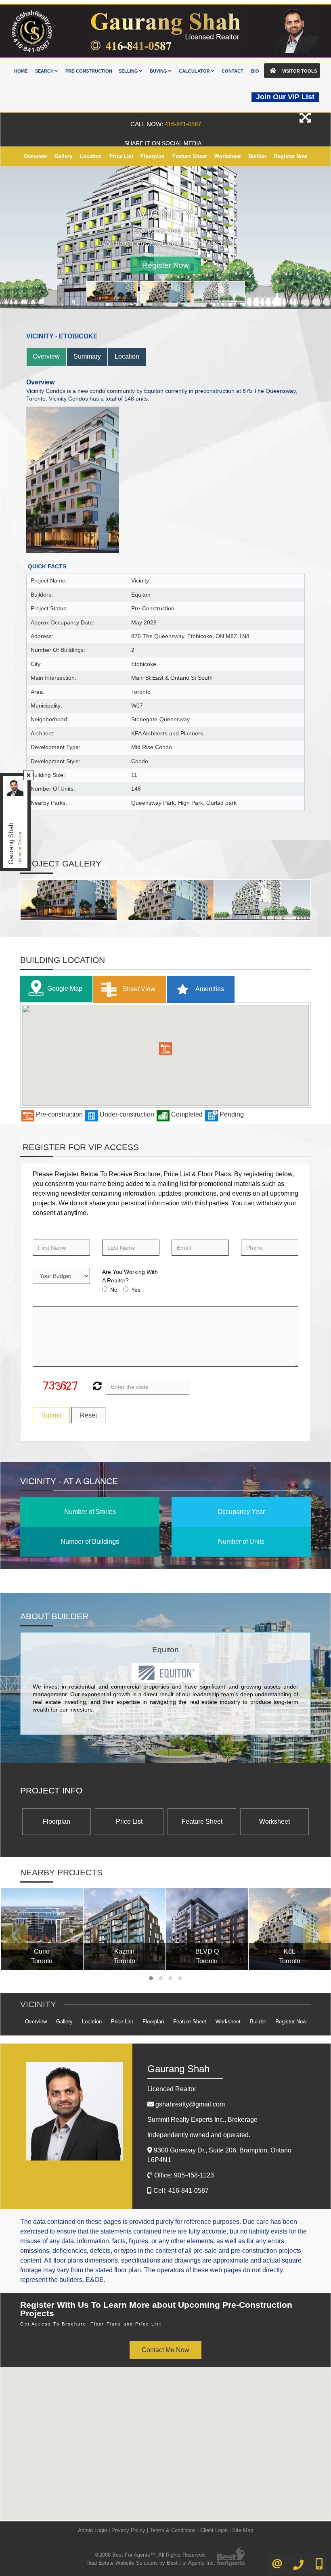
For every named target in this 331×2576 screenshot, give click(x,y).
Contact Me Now (165, 2350)
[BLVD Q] (207, 1929)
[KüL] (290, 1929)
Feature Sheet (190, 156)
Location (91, 156)
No (114, 1290)
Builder (257, 156)
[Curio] (42, 1929)
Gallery (63, 156)
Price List (121, 156)
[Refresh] (96, 1387)
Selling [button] (129, 71)
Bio (255, 71)
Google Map (65, 988)
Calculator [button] (195, 71)
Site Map (243, 2530)
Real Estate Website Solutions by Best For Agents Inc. (151, 2563)
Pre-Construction (89, 71)
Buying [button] (159, 71)
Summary (87, 356)
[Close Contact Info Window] (29, 775)
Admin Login (92, 2530)
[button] (165, 1049)
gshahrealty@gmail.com (190, 2104)
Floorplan (153, 156)
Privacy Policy (128, 2530)
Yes (136, 1290)
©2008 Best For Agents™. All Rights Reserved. (151, 2555)
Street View (138, 988)
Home (21, 71)
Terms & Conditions (173, 2530)
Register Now (291, 156)
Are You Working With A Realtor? (130, 1276)
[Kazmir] (125, 1929)
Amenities (209, 988)
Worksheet (227, 156)
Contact (233, 71)
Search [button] (45, 71)
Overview (35, 156)
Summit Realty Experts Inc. (202, 2120)
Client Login (214, 2530)
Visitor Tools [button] (299, 71)
